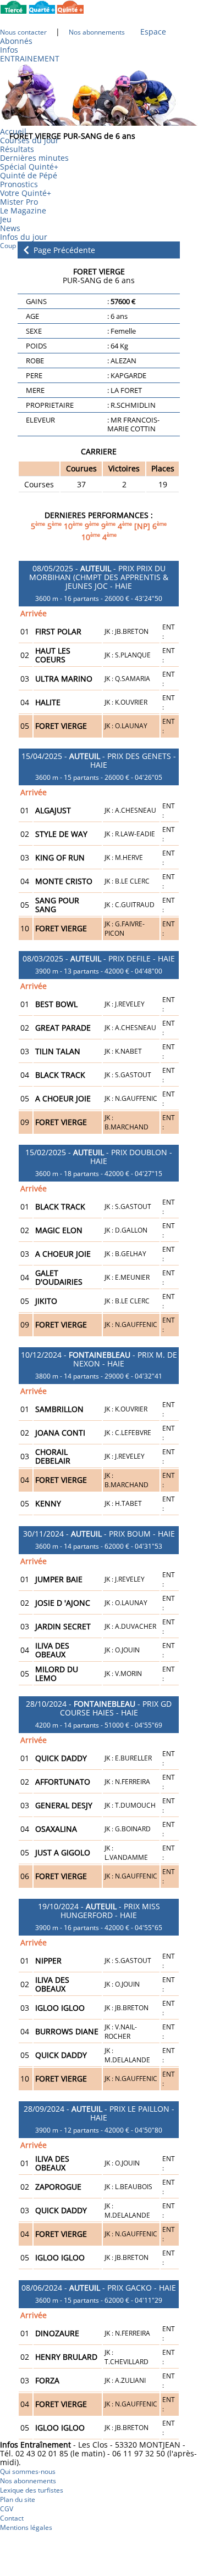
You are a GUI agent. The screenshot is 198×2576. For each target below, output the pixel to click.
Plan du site (18, 2499)
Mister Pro (19, 202)
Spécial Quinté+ (29, 167)
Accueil (13, 131)
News (10, 228)
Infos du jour (27, 237)
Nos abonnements (28, 2481)
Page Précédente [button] (63, 250)
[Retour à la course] (26, 249)
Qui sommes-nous (28, 2471)
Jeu (6, 219)
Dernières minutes (34, 158)
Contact (12, 2518)
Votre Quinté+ (26, 193)
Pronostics (19, 184)
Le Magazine (23, 210)
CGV (7, 2509)
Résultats (17, 149)
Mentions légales (26, 2527)
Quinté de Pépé (29, 175)
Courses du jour (29, 140)
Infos (9, 50)
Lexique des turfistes (32, 2490)
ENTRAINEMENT (30, 58)
